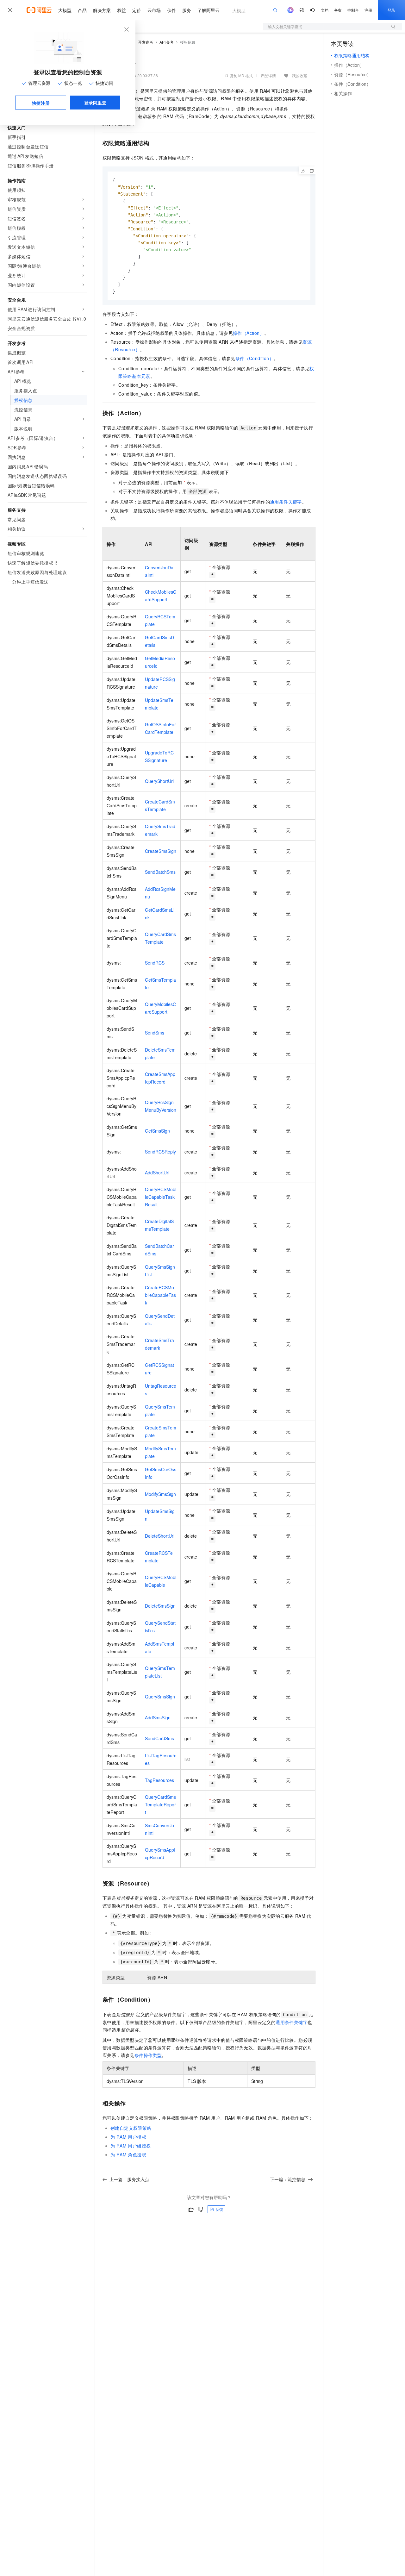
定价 (137, 10)
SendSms (155, 1033)
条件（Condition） (255, 358)
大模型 (65, 10)
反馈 (219, 2209)
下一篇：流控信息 (288, 2179)
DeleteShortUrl (160, 1536)
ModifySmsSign (160, 1494)
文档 (325, 10)
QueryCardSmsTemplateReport (160, 1804)
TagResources (159, 1780)
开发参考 (146, 42)
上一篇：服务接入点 (129, 2179)
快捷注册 (41, 103)
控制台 (353, 10)
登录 (391, 10)
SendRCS (155, 963)
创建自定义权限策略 (131, 2128)
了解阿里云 (209, 10)
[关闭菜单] (10, 10)
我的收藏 (300, 75)
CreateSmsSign (161, 851)
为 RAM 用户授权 (128, 2137)
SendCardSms (159, 1738)
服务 (187, 10)
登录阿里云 (95, 103)
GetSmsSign (157, 1131)
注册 (368, 10)
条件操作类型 (148, 2055)
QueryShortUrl (159, 781)
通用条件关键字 (286, 502)
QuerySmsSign (160, 1697)
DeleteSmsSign (160, 1606)
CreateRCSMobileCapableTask (160, 1295)
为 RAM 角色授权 (128, 2154)
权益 (121, 10)
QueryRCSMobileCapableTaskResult (161, 1197)
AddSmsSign (158, 1717)
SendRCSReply (160, 1152)
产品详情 (268, 75)
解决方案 (102, 10)
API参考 (167, 42)
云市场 (154, 10)
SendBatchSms (160, 872)
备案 (338, 10)
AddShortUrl (157, 1172)
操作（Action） (249, 333)
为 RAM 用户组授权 (131, 2146)
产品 (82, 10)
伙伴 (171, 10)
